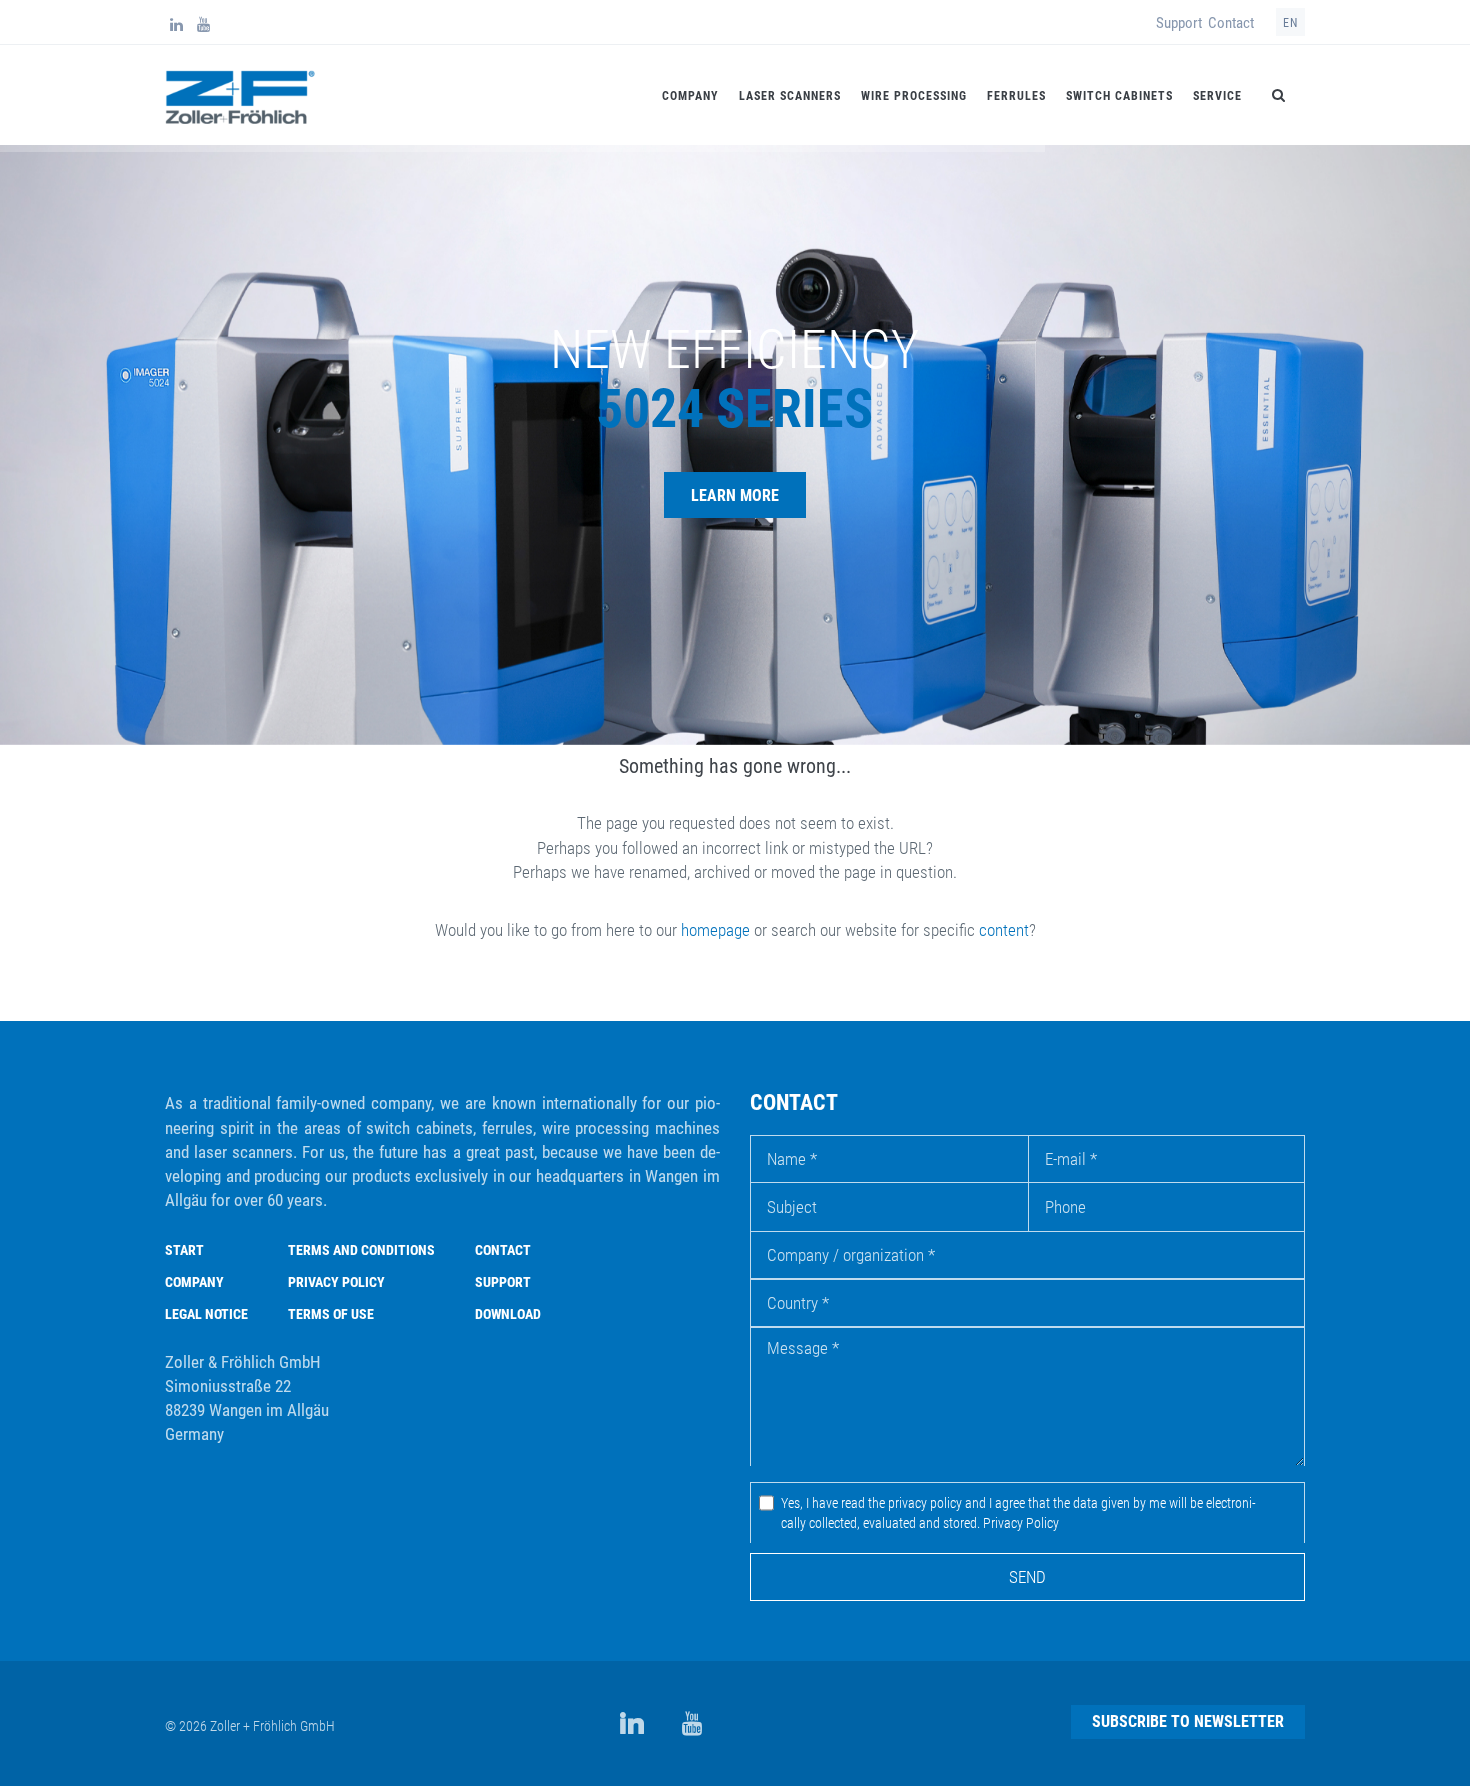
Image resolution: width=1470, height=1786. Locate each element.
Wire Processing (914, 96)
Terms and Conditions (361, 1250)
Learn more (735, 495)
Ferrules (1016, 96)
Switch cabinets (1119, 96)
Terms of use (331, 1314)
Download (508, 1314)
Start (184, 1250)
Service (1217, 96)
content (1004, 930)
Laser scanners (790, 96)
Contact (1231, 23)
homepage (715, 930)
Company (690, 96)
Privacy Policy (336, 1282)
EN (1290, 23)
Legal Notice (206, 1314)
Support (1179, 23)
